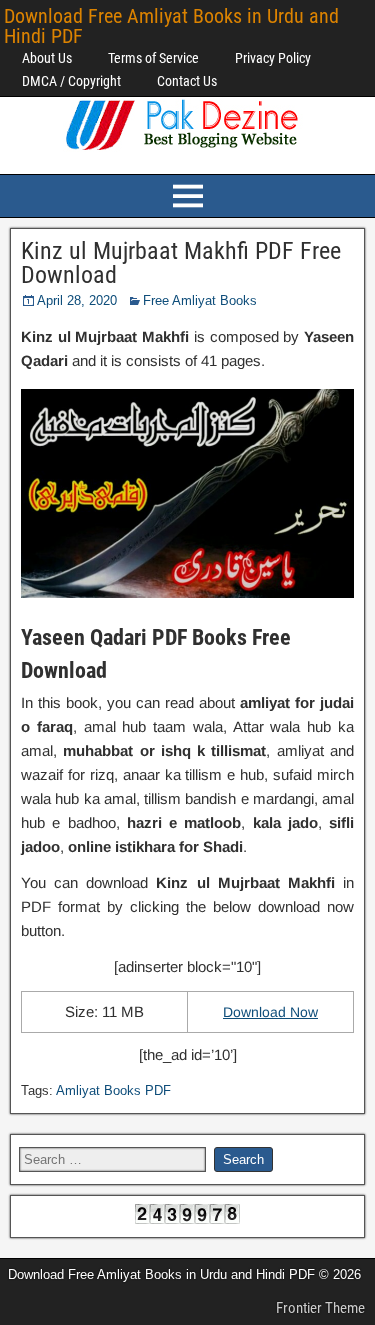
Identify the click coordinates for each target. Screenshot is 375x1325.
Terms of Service (153, 58)
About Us (47, 58)
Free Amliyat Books (200, 300)
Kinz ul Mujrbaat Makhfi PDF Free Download (181, 263)
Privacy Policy (273, 58)
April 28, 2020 (77, 300)
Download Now (270, 1012)
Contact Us (187, 81)
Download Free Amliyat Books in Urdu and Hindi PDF (171, 26)
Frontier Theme (320, 1308)
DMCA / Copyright (71, 81)
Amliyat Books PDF (113, 1090)
